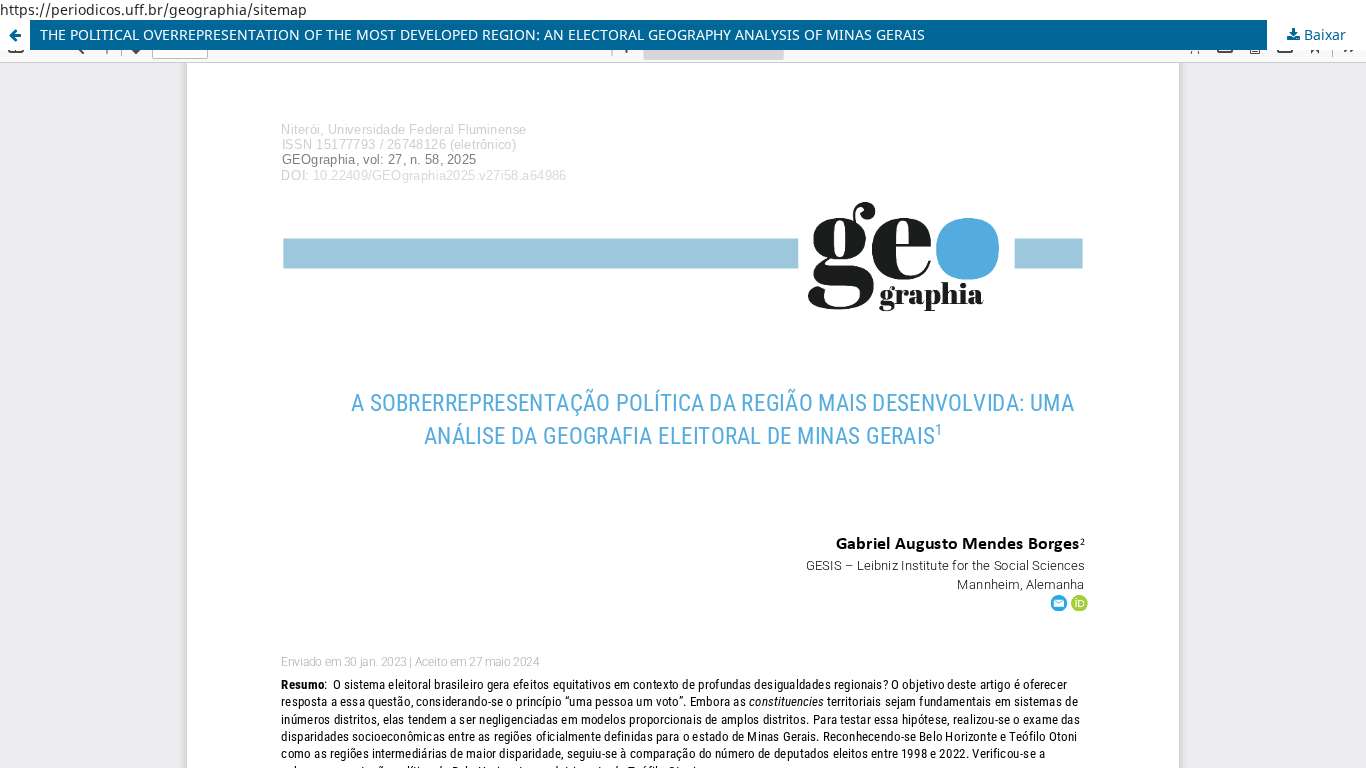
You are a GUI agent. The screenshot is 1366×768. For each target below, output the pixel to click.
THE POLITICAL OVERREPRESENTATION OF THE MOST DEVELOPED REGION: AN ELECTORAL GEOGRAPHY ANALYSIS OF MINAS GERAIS (482, 34)
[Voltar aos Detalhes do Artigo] (15, 35)
